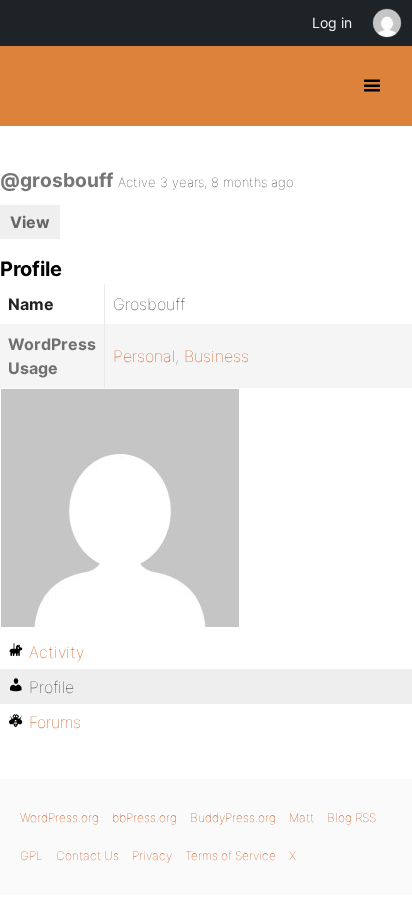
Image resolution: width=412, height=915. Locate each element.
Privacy (152, 855)
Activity (56, 652)
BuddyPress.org (32, 86)
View (30, 222)
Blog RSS (351, 817)
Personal (144, 356)
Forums (55, 722)
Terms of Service (230, 855)
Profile (51, 687)
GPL (31, 855)
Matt (301, 817)
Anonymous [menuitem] (386, 23)
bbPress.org (144, 817)
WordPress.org (59, 817)
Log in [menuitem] (332, 22)
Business (216, 356)
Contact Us (87, 855)
